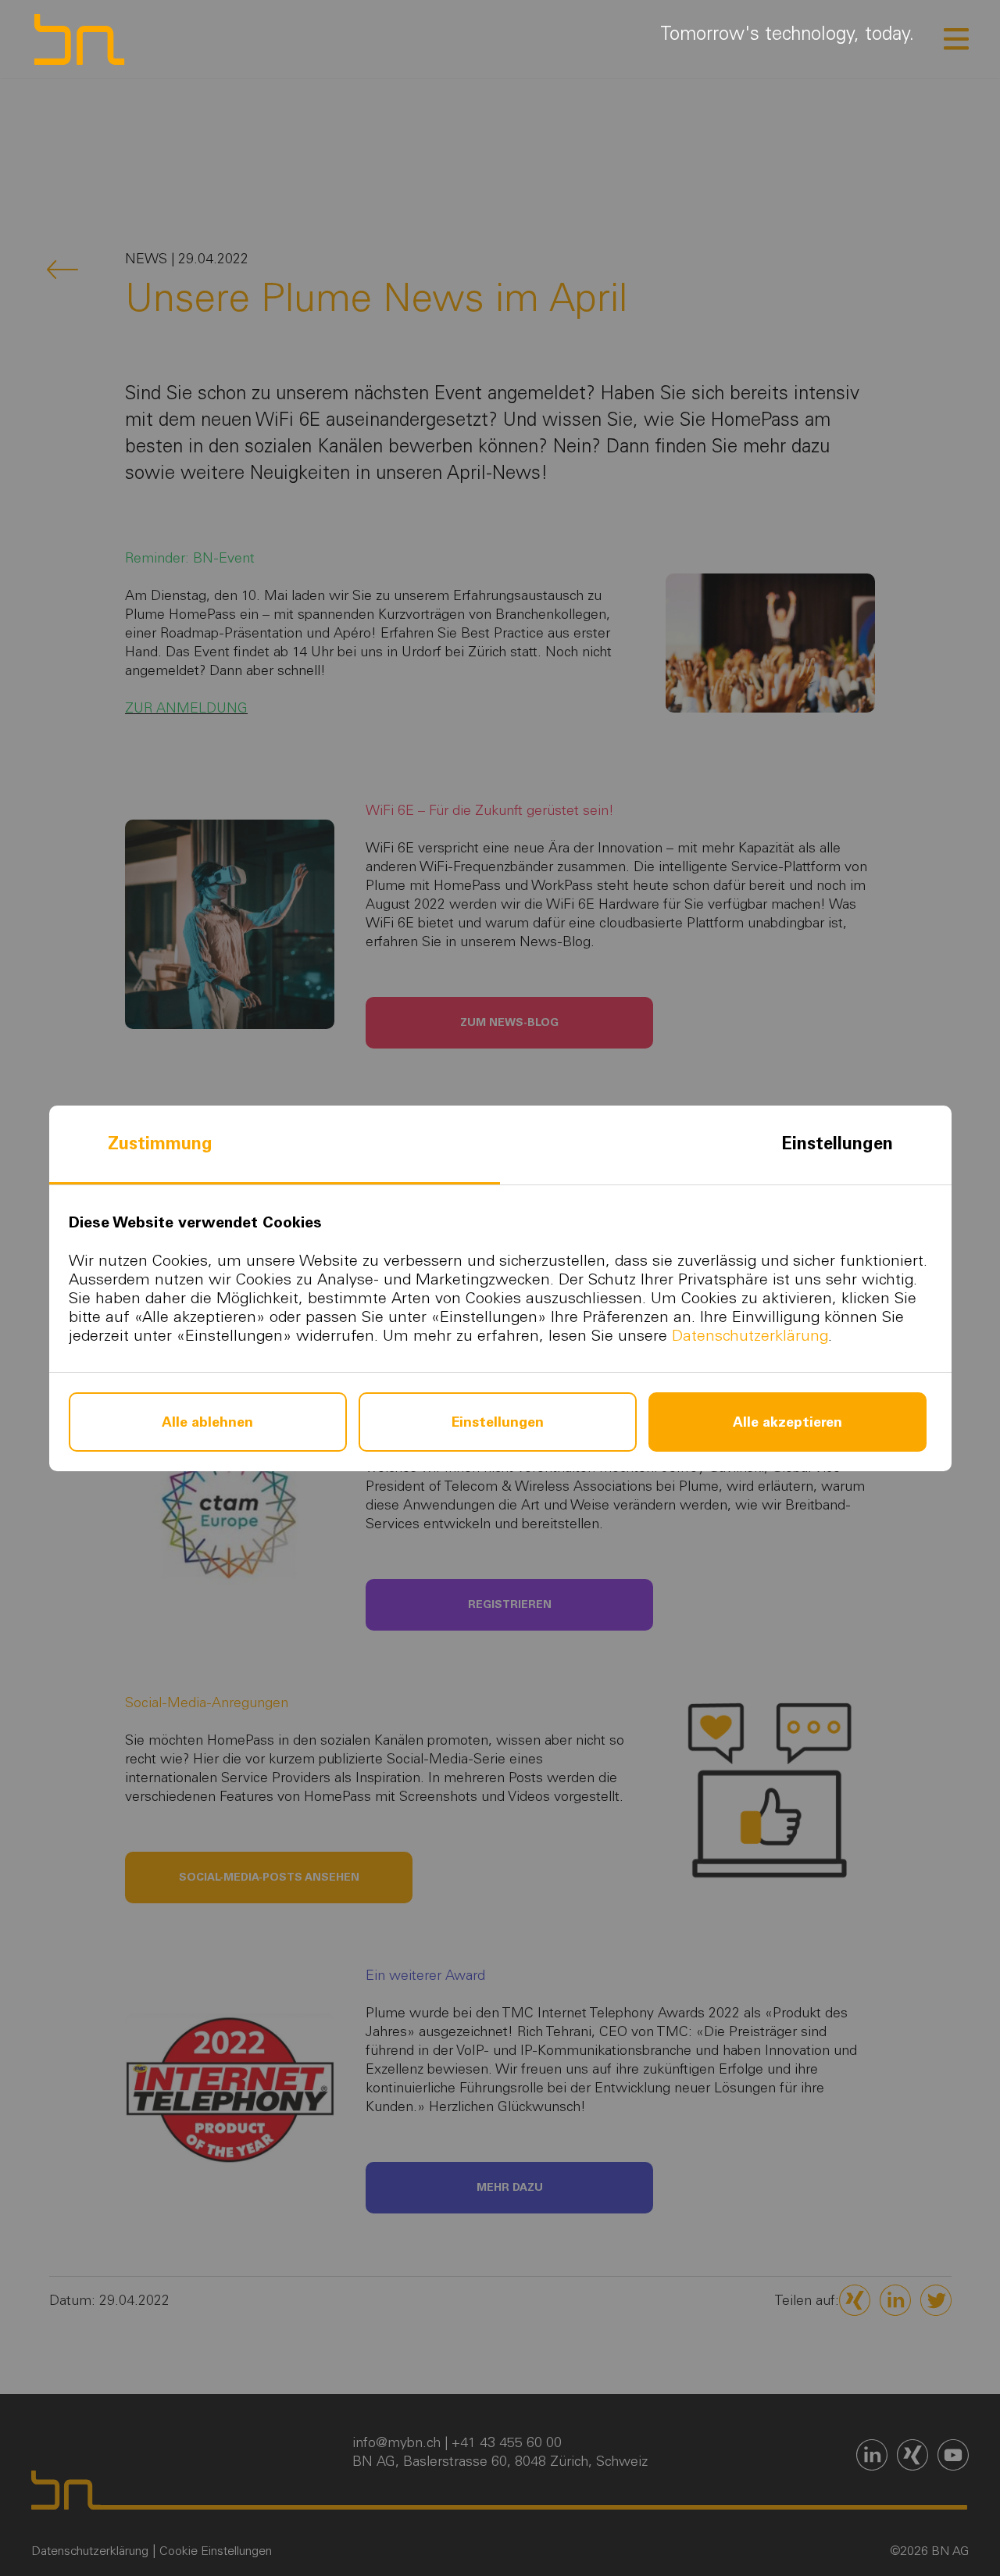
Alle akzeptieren (787, 1422)
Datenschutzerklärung (750, 1335)
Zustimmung (160, 1143)
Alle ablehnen (207, 1422)
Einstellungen (837, 1143)
